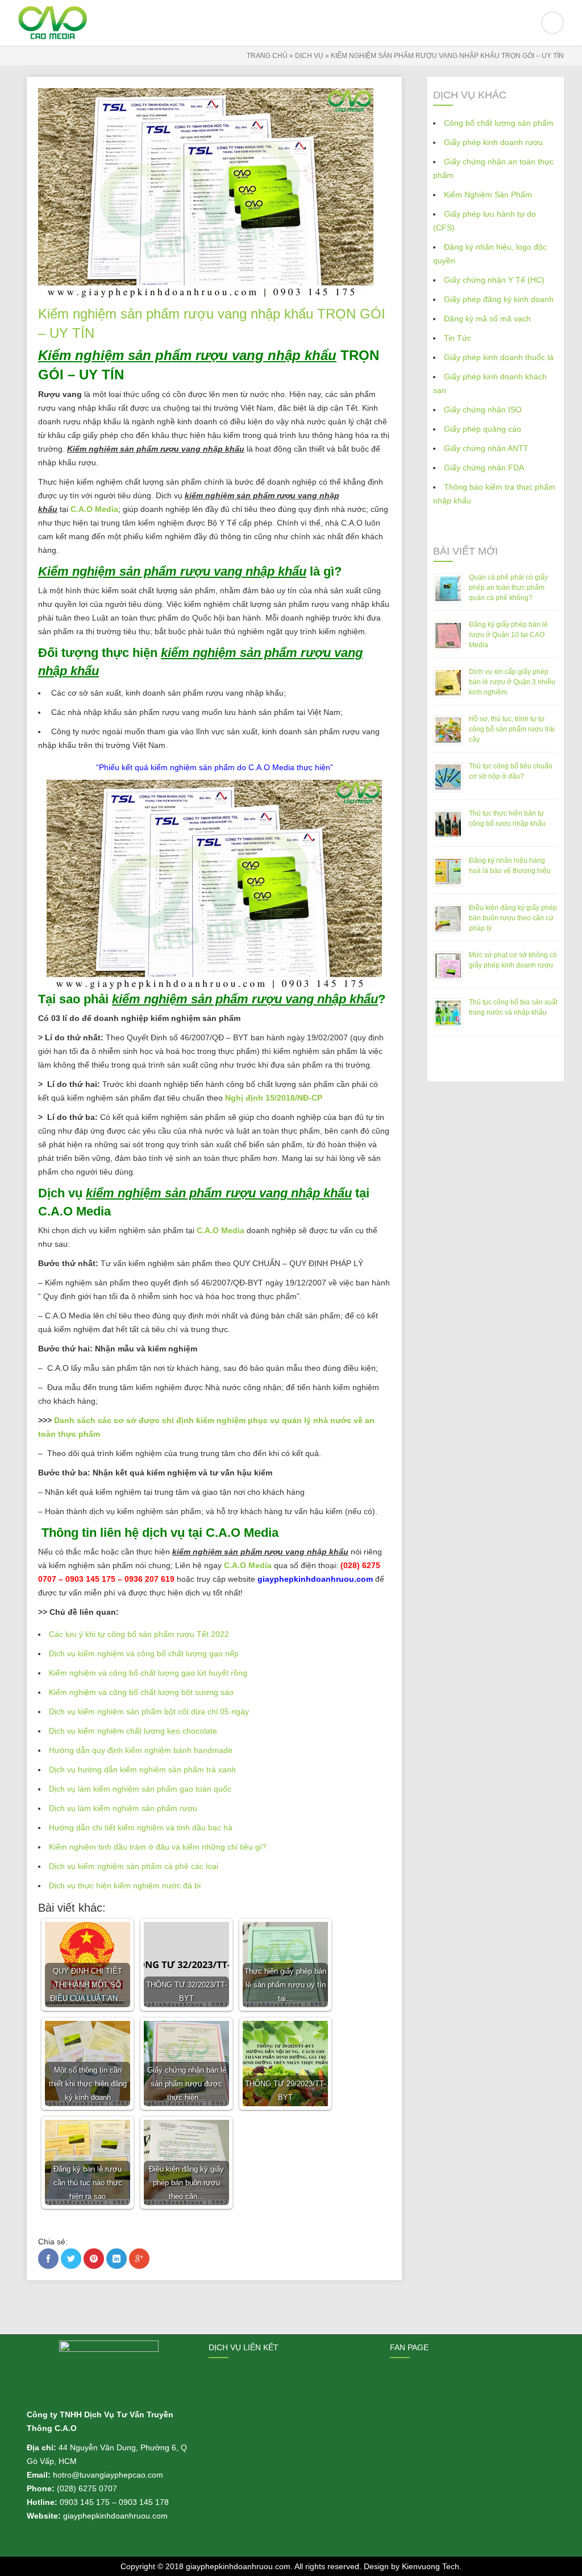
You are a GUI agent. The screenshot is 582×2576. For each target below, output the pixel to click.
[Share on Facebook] (48, 2259)
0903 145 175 (85, 2502)
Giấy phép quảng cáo (483, 429)
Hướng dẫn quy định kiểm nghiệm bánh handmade (141, 1750)
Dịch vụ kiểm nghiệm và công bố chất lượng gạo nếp (144, 1653)
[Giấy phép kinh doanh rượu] (291, 23)
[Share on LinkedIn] (117, 2259)
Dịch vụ (309, 56)
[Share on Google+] (139, 2259)
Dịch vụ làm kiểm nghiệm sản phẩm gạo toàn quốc (140, 1789)
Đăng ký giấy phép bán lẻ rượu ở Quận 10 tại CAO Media (508, 635)
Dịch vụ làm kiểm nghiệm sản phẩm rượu (123, 1808)
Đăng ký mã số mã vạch (487, 319)
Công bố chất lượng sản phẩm (499, 123)
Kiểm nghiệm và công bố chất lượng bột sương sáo (141, 1692)
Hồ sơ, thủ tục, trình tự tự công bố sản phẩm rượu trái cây (512, 729)
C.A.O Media (94, 509)
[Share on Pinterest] (94, 2259)
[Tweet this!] (71, 2259)
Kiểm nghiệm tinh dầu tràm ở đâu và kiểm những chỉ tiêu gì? (158, 1847)
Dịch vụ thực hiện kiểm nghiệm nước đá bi (125, 1886)
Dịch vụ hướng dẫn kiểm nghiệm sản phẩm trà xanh (142, 1769)
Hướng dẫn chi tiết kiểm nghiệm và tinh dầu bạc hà (141, 1827)
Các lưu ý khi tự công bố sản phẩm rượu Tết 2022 (139, 1634)
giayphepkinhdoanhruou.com (238, 2566)
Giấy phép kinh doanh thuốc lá (499, 357)
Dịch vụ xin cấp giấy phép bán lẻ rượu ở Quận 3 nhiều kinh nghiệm (512, 682)
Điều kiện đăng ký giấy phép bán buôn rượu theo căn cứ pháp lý (513, 918)
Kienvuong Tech (431, 2566)
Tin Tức (458, 338)
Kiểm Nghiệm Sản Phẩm (488, 195)
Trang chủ (267, 56)
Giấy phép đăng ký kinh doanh (499, 299)
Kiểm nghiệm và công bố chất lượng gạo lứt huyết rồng (148, 1673)
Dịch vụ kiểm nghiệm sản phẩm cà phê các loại (134, 1866)
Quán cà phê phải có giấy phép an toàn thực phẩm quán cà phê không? (508, 588)
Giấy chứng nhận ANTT (486, 448)
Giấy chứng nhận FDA (484, 468)
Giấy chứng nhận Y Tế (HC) (494, 280)
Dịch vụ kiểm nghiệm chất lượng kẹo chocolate (133, 1731)
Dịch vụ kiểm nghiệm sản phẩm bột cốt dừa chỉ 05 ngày (149, 1711)
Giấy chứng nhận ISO (483, 410)
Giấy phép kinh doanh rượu (493, 142)
